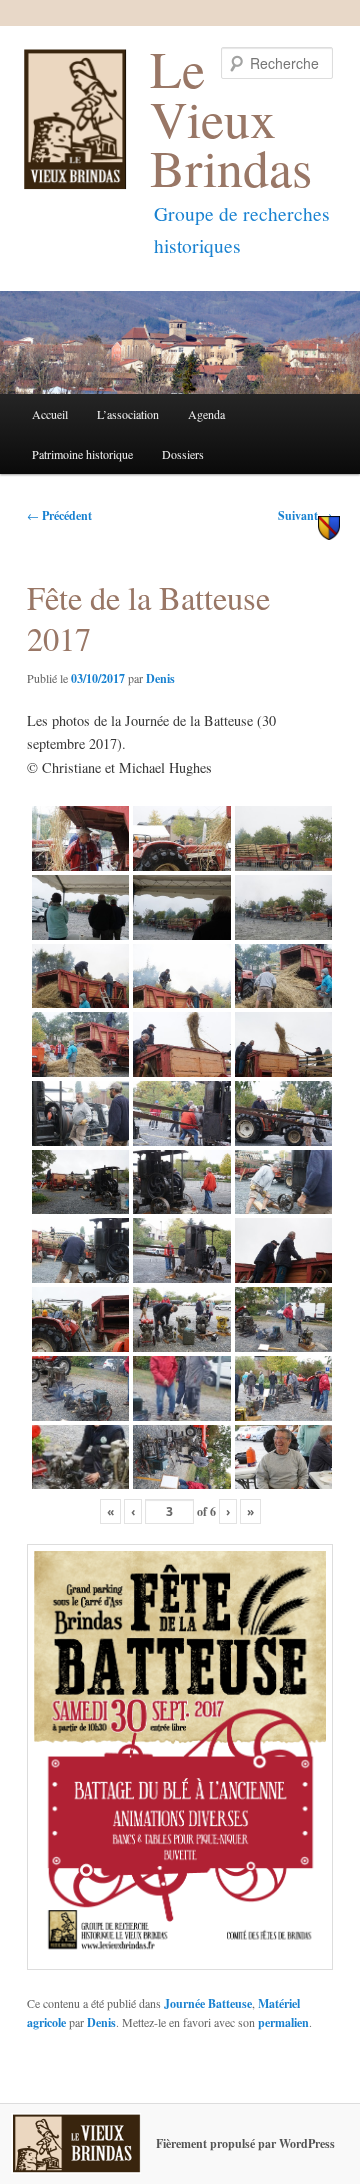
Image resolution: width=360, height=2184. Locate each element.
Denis (160, 678)
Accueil (50, 414)
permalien (283, 2022)
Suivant (305, 515)
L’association (128, 414)
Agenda (206, 414)
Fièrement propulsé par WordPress (245, 2143)
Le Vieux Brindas (231, 117)
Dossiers (183, 454)
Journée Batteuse (208, 2003)
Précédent (59, 515)
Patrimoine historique (82, 454)
